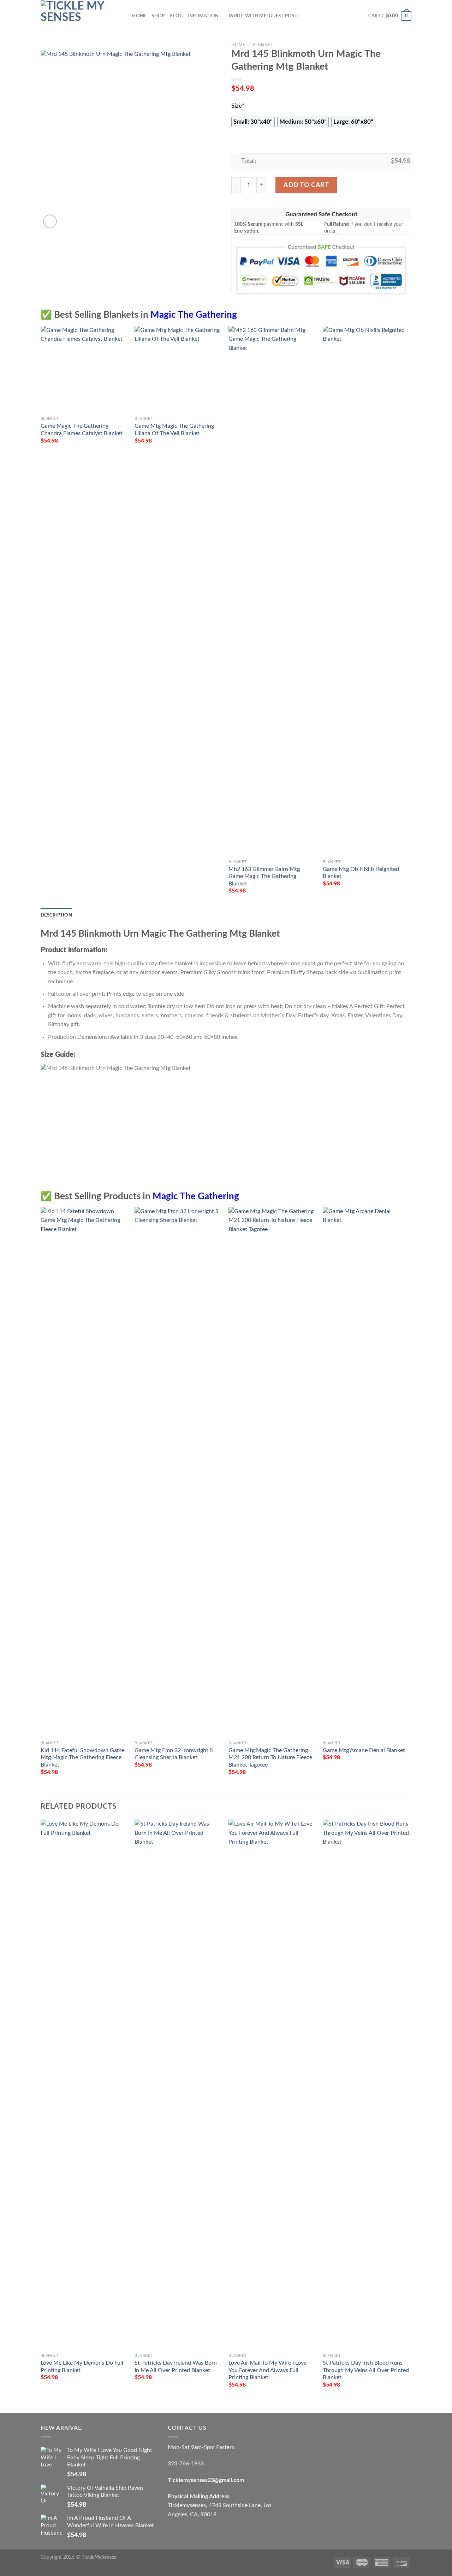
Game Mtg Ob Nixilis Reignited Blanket (361, 873)
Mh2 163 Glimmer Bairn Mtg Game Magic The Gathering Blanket (264, 876)
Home (139, 16)
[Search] (124, 16)
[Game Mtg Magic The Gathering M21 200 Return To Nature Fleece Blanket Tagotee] (272, 1472)
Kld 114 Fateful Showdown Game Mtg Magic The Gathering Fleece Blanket (82, 1758)
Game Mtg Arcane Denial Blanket (364, 1750)
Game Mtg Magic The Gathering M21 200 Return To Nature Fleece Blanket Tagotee (270, 1758)
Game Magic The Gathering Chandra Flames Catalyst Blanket (82, 430)
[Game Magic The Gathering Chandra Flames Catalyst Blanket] (84, 370)
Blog (176, 16)
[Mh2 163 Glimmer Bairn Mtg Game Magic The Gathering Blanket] (272, 591)
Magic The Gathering (194, 315)
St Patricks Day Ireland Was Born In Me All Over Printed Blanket (176, 2367)
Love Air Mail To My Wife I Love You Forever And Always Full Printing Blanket (267, 2370)
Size (238, 106)
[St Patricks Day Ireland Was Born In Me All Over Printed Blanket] (178, 2085)
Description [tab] (56, 915)
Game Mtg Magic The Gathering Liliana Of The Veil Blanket (174, 430)
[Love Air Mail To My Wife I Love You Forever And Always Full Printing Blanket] (272, 2085)
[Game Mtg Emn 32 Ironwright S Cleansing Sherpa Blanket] (178, 1472)
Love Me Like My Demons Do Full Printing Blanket (82, 2367)
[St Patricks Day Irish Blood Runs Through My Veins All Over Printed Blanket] (366, 2085)
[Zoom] (50, 221)
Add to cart (306, 185)
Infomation (203, 16)
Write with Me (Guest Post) (264, 16)
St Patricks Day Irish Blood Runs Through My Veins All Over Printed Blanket (366, 2370)
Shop (158, 16)
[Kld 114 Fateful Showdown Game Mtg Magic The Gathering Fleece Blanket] (84, 1472)
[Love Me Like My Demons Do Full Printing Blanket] (84, 2085)
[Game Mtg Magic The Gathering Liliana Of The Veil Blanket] (178, 370)
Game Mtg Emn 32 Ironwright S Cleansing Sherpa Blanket (174, 1754)
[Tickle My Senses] (76, 16)
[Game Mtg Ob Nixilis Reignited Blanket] (366, 591)
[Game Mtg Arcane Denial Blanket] (366, 1472)
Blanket (263, 45)
